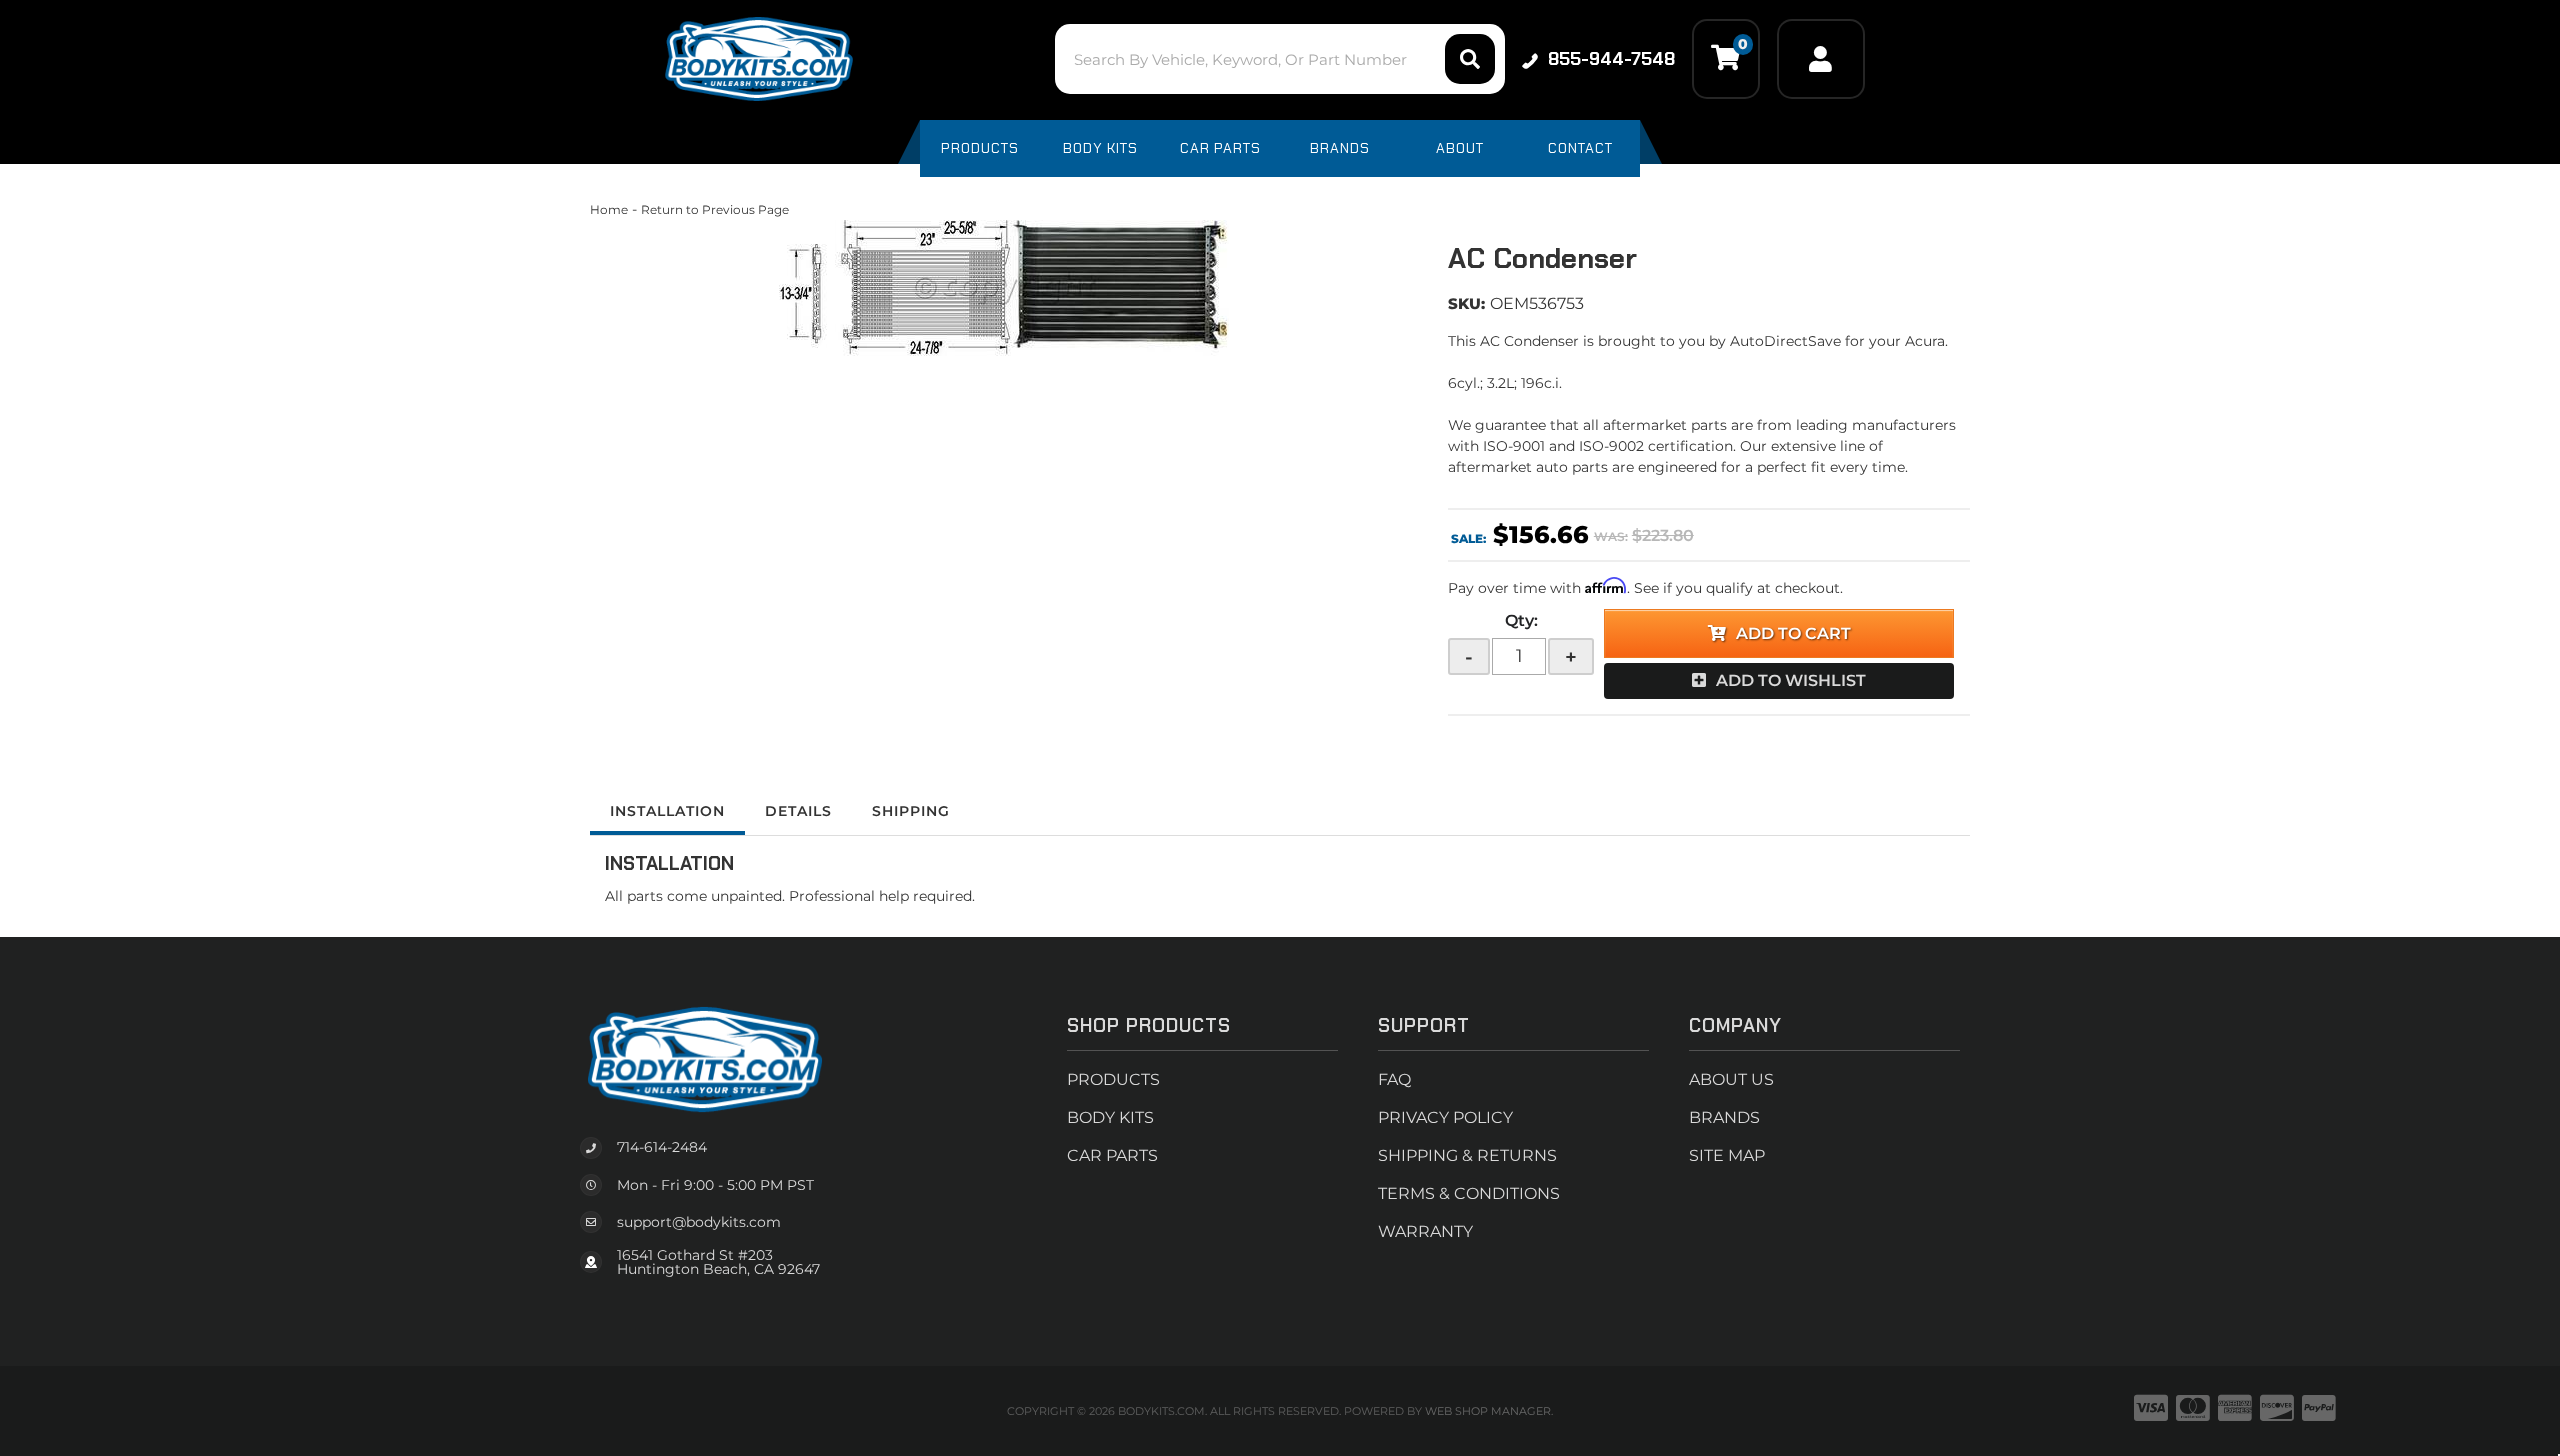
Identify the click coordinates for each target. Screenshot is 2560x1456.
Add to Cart (1793, 633)
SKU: (1466, 303)
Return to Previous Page (715, 209)
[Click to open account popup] (1821, 59)
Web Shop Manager (1488, 1411)
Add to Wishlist (1791, 680)
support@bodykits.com (699, 1222)
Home (609, 209)
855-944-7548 (1611, 59)
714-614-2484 (662, 1147)
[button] (1279, 59)
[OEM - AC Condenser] (1004, 288)
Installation (667, 811)
